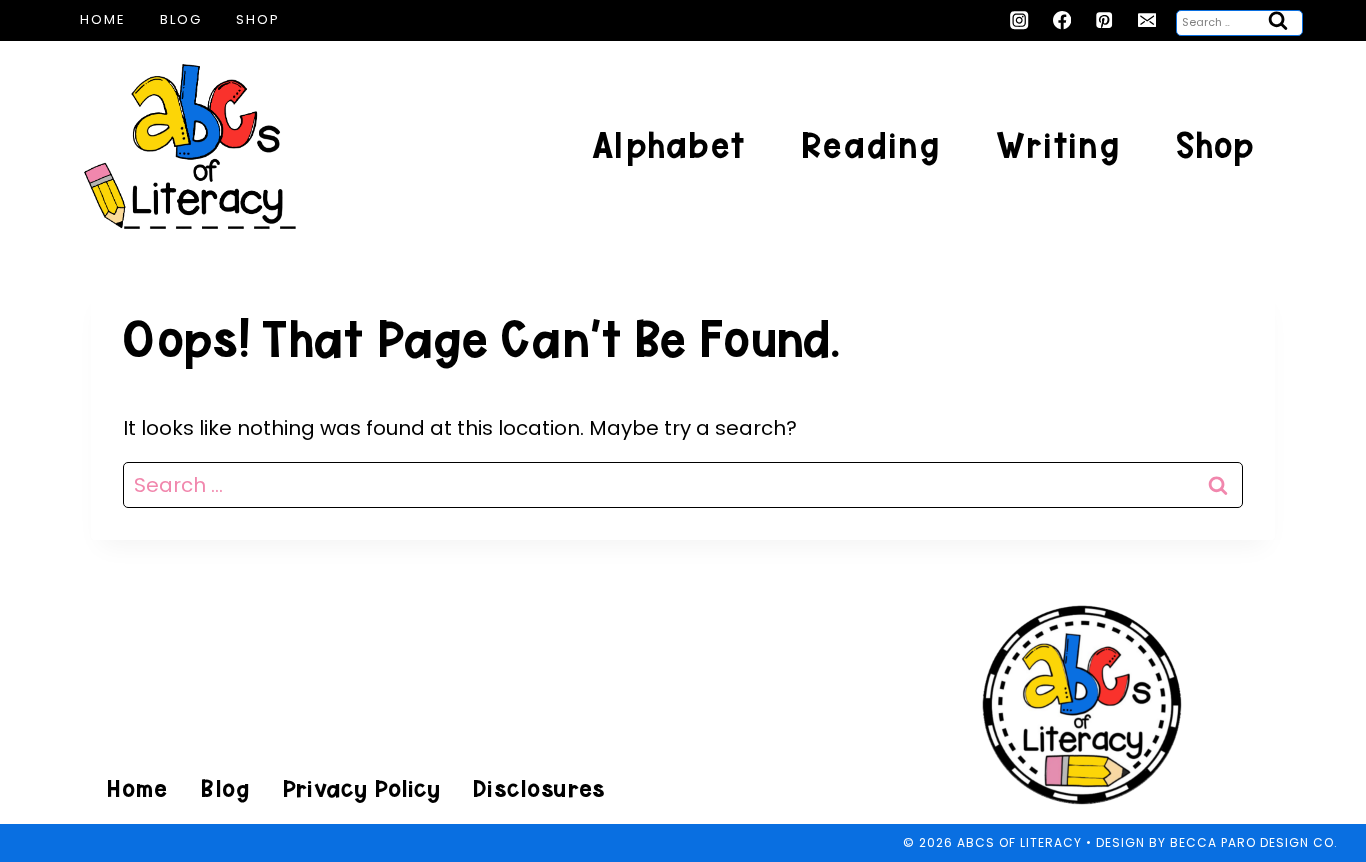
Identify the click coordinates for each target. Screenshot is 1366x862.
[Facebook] (1062, 20)
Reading (870, 145)
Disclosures (538, 788)
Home (103, 19)
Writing (1058, 145)
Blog (181, 19)
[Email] (1147, 20)
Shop (258, 19)
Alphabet (668, 145)
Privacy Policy (361, 788)
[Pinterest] (1104, 20)
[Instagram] (1019, 20)
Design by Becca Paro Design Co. (1217, 842)
